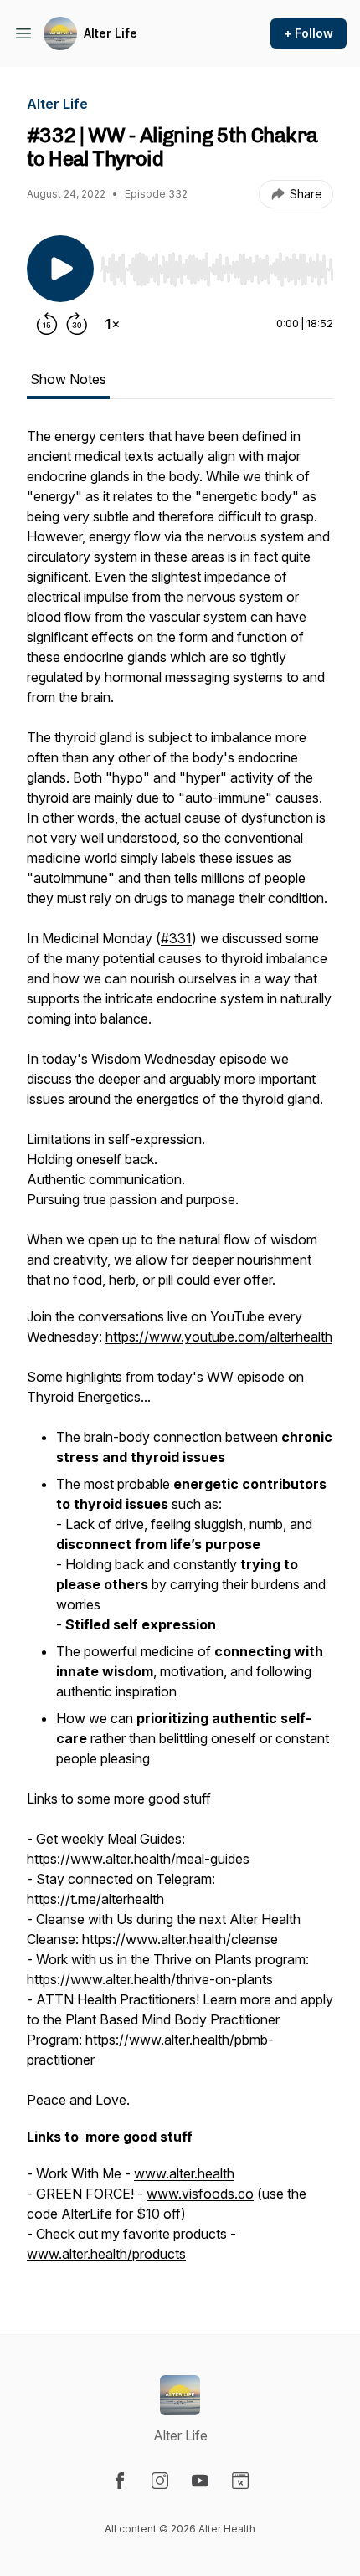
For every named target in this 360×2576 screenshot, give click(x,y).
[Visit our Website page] (240, 2481)
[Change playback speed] (112, 324)
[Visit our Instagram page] (160, 2481)
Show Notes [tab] (68, 379)
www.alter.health (184, 2173)
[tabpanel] (180, 1353)
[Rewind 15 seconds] (47, 324)
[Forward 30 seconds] (77, 324)
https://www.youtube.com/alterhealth (219, 1337)
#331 (176, 938)
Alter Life (111, 33)
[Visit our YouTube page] (200, 2481)
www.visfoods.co (200, 2194)
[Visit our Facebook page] (120, 2481)
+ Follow (309, 33)
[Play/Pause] (60, 269)
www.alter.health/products (106, 2254)
